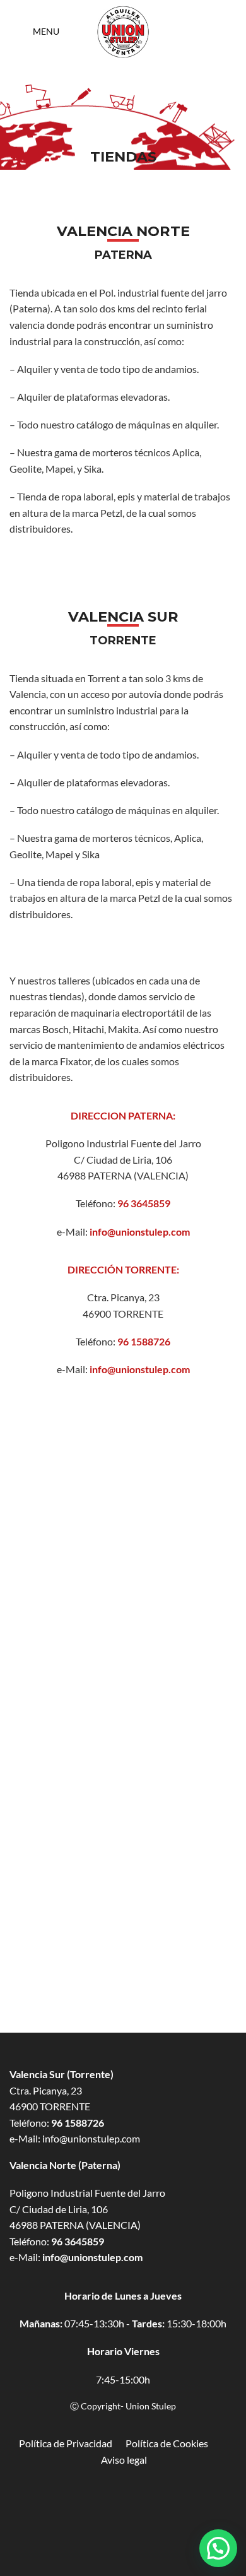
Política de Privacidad (72, 2443)
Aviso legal (124, 2460)
